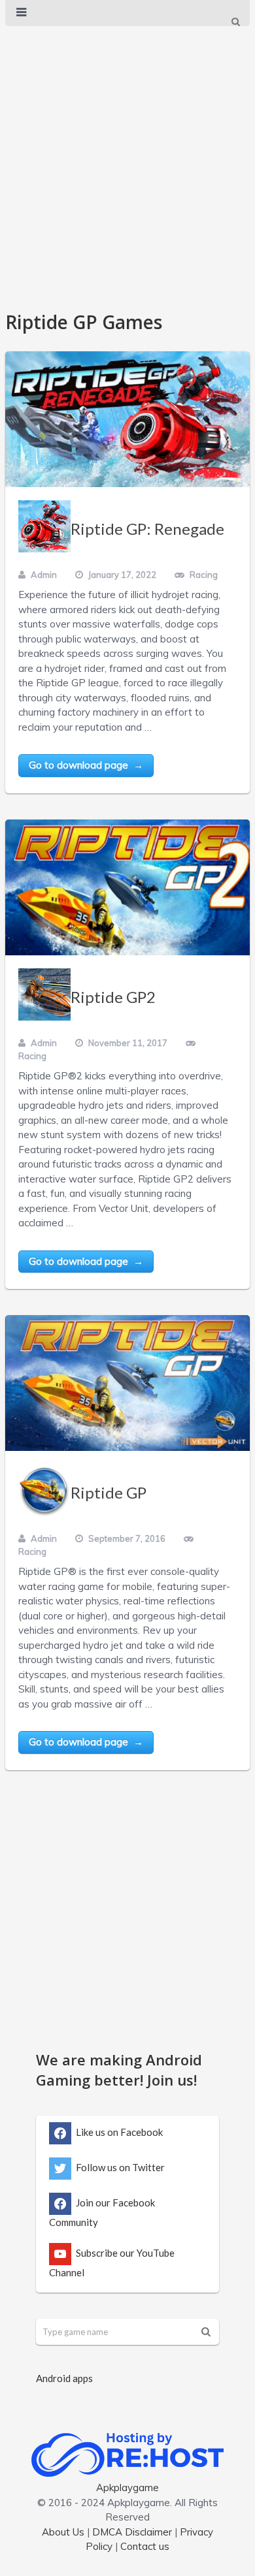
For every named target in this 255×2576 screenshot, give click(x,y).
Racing (204, 575)
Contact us (145, 2546)
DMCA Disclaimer (132, 2532)
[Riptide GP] (127, 1383)
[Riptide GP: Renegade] (127, 419)
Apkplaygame (127, 2488)
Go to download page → (86, 765)
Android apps (64, 2378)
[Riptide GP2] (127, 887)
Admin (44, 575)
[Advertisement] (127, 162)
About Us (63, 2532)
